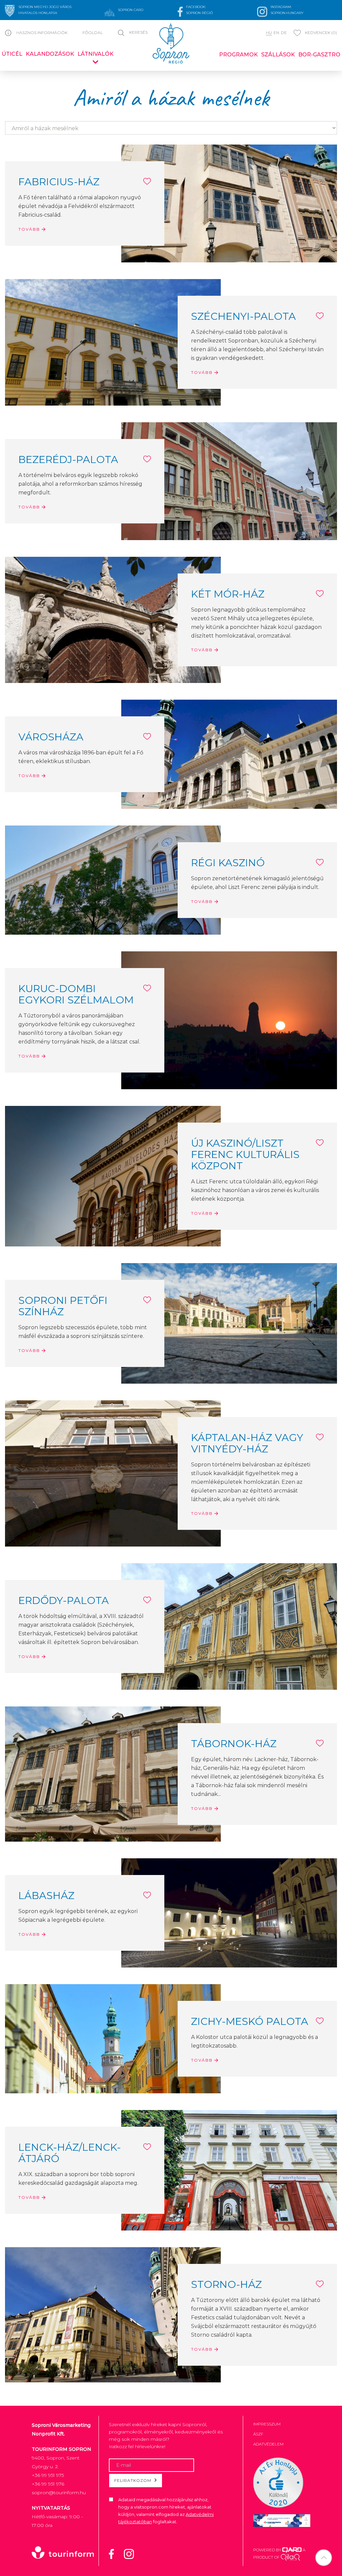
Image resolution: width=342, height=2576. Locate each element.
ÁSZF (258, 2434)
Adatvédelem (268, 2444)
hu (269, 33)
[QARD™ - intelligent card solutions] (292, 2550)
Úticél (12, 54)
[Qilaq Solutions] (290, 2557)
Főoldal (93, 33)
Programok (238, 55)
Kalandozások (50, 54)
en (276, 33)
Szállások (278, 55)
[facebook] (116, 2553)
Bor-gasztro (319, 55)
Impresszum (267, 2424)
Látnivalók (96, 54)
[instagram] (133, 2553)
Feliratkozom (133, 2480)
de (284, 33)
